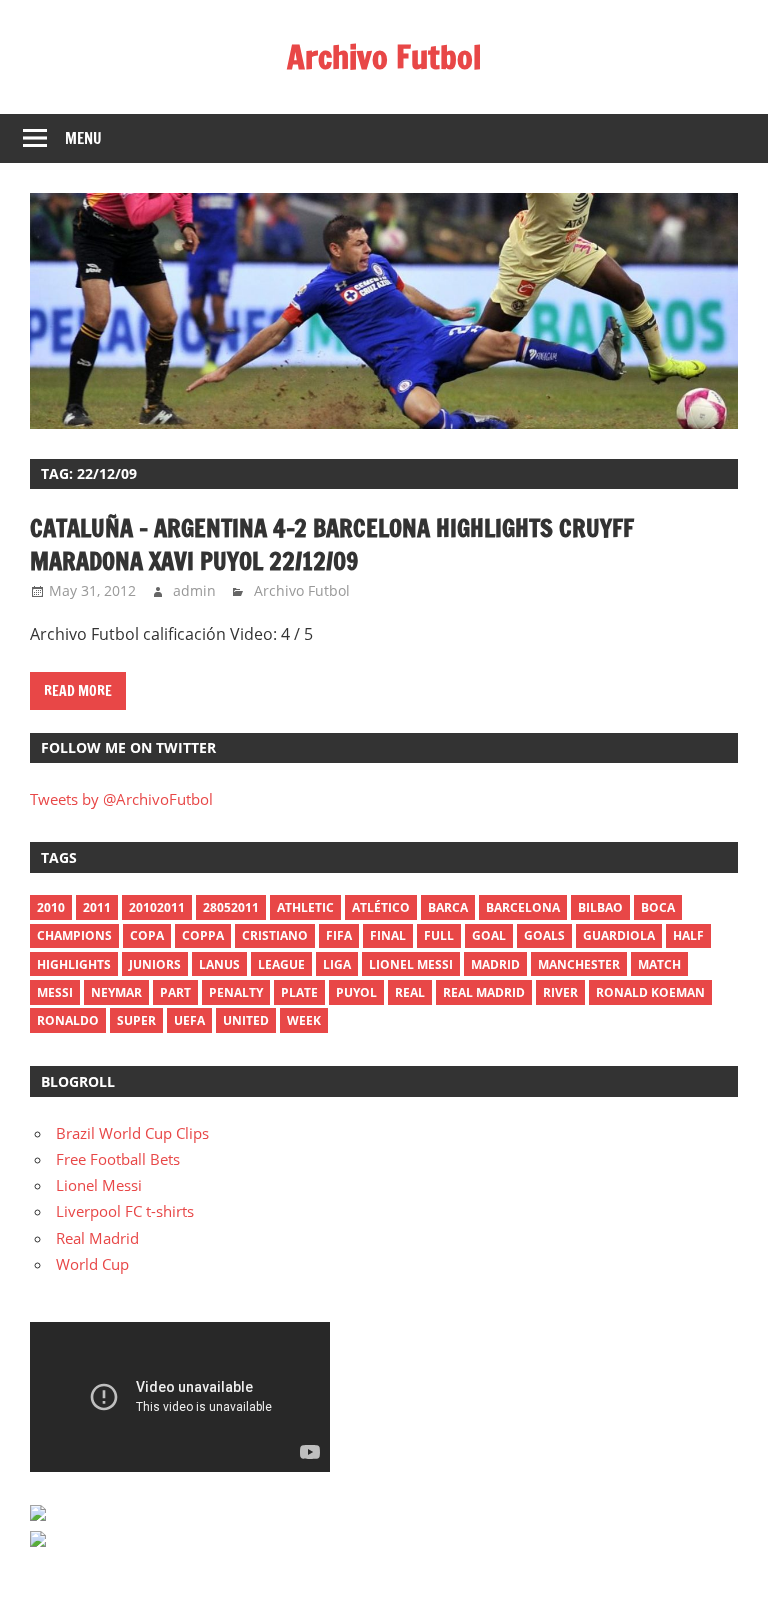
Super (136, 1020)
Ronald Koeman (650, 992)
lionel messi (411, 964)
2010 (51, 907)
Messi (55, 992)
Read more (78, 691)
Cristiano (275, 935)
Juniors (155, 964)
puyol (356, 992)
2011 (97, 907)
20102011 (157, 907)
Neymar (116, 992)
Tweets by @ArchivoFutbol (121, 799)
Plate (299, 992)
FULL (439, 935)
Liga (337, 964)
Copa (147, 935)
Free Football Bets (118, 1159)
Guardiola (619, 935)
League (281, 964)
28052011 (231, 907)
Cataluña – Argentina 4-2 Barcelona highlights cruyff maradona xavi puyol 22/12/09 (332, 545)
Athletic (305, 907)
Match (659, 964)
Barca (448, 907)
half (688, 935)
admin (194, 590)
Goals (544, 935)
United (246, 1020)
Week (304, 1020)
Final (388, 935)
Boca (658, 907)
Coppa (203, 935)
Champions (74, 935)
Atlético (381, 907)
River (560, 992)
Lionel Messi (99, 1185)
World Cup (92, 1264)
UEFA (189, 1020)
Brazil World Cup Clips (132, 1133)
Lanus (219, 964)
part (175, 992)
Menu (83, 138)
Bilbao (600, 907)
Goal (489, 935)
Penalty (236, 992)
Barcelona (523, 907)
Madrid (495, 964)
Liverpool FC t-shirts (125, 1211)
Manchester (579, 964)
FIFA (339, 935)
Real (410, 992)
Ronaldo (68, 1020)
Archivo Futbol (384, 57)
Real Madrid (484, 992)
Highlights (74, 964)
